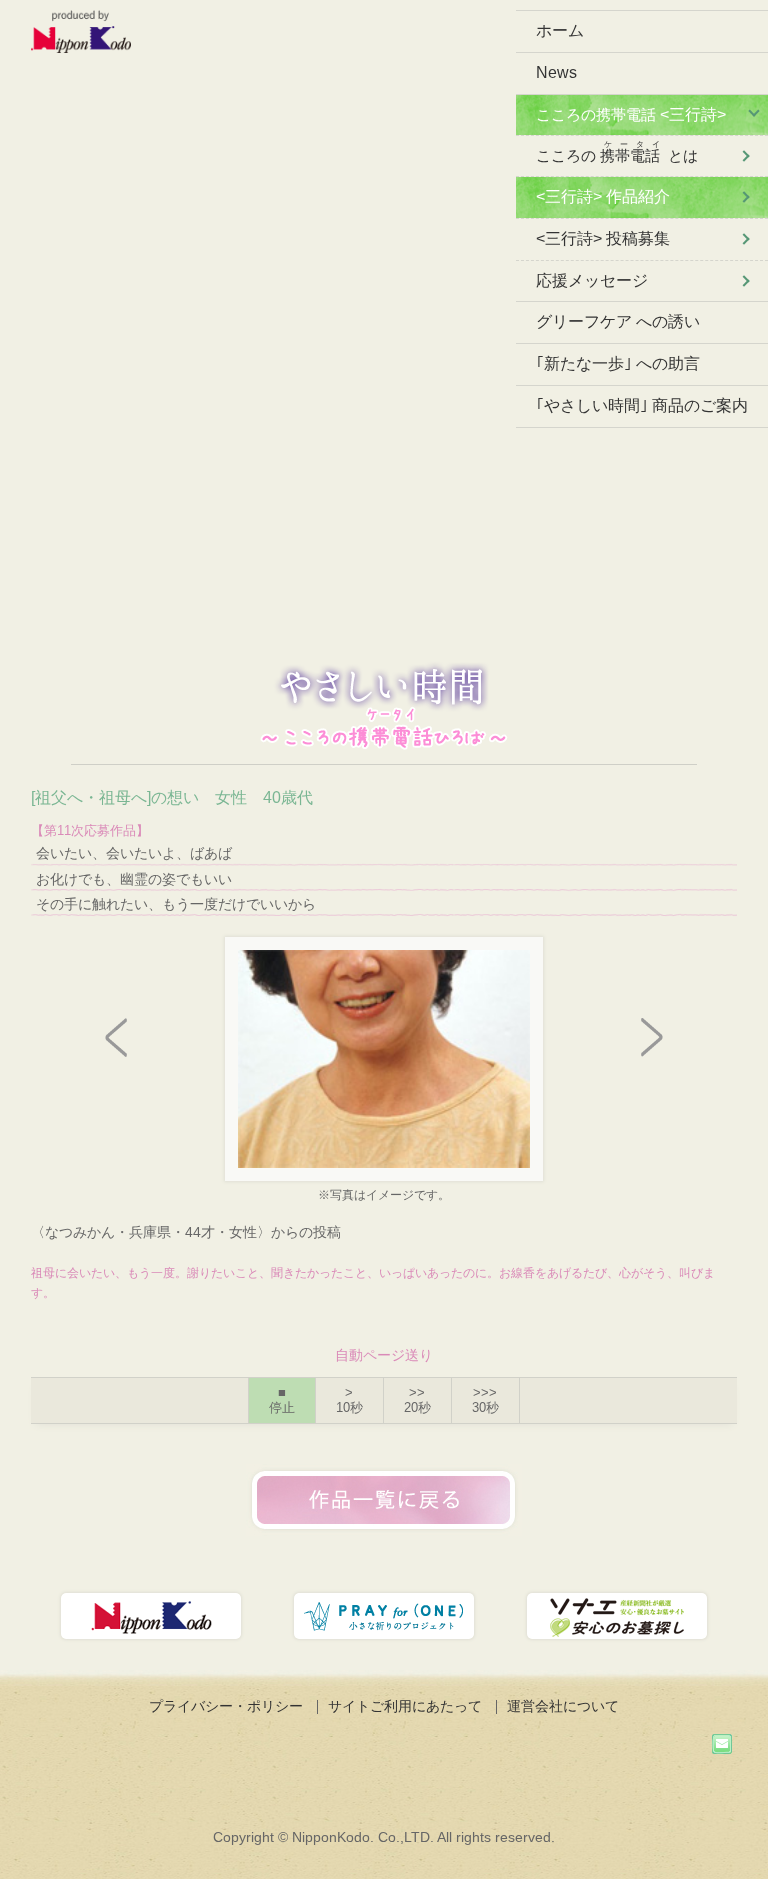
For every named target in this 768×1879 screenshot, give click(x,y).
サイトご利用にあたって (405, 1706)
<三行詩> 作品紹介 (603, 196)
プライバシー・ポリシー (226, 1706)
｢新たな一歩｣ (618, 363)
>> (417, 1400)
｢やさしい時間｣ (642, 405)
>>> (485, 1400)
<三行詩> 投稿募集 (603, 238)
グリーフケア (618, 321)
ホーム (560, 30)
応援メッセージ (592, 280)
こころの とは (617, 152)
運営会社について (563, 1706)
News (556, 72)
